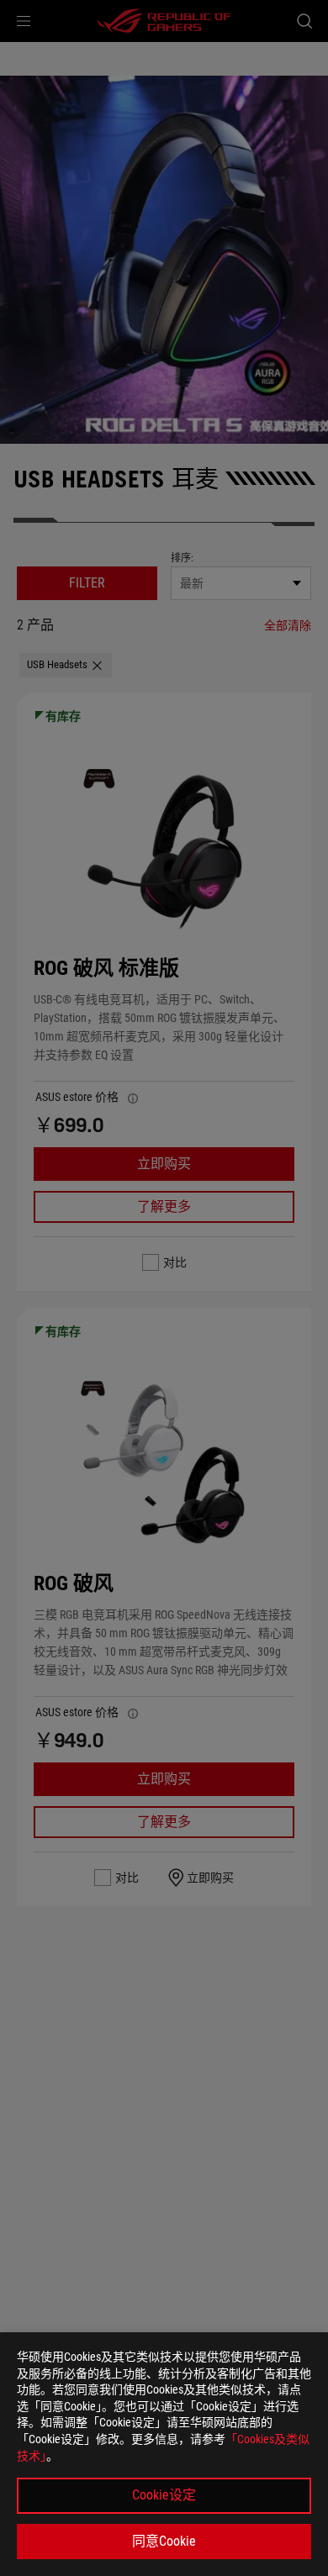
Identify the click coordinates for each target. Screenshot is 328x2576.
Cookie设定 (164, 2495)
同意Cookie (164, 2541)
